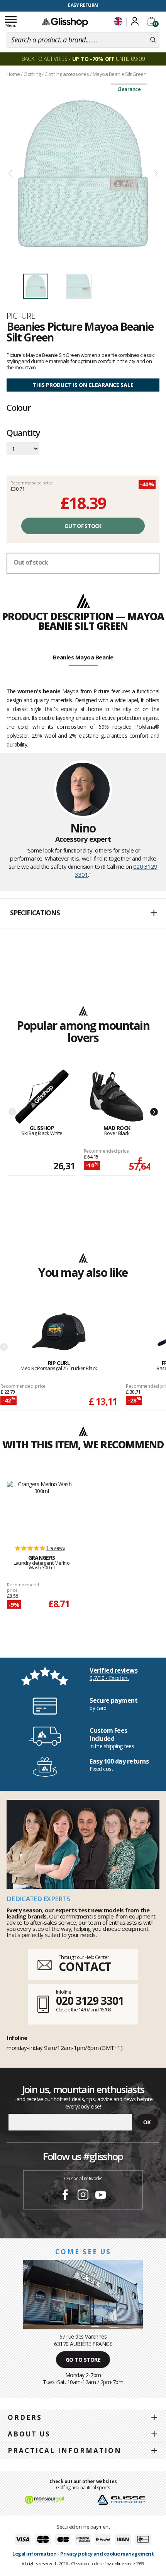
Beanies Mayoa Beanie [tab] (83, 657)
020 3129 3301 (90, 2001)
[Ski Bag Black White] (42, 1097)
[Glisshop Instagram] (83, 2196)
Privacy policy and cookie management (107, 2554)
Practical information (65, 2451)
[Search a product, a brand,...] (153, 40)
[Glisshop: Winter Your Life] (65, 22)
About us (29, 2434)
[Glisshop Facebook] (65, 2196)
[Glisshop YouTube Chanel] (101, 2196)
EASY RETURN (83, 5)
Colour (19, 407)
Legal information (35, 2554)
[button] (83, 913)
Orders (25, 2417)
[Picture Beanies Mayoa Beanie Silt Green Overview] (83, 174)
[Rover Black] (117, 1097)
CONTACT (85, 1966)
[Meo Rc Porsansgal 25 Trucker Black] (59, 1332)
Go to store (83, 2360)
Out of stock (83, 526)
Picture (21, 316)
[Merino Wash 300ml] (41, 1509)
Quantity (23, 433)
